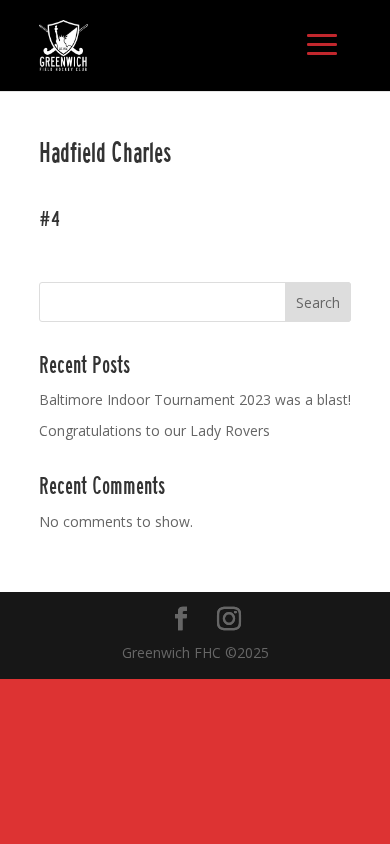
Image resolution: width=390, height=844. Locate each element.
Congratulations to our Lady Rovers (154, 430)
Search (318, 302)
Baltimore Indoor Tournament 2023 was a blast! (195, 399)
